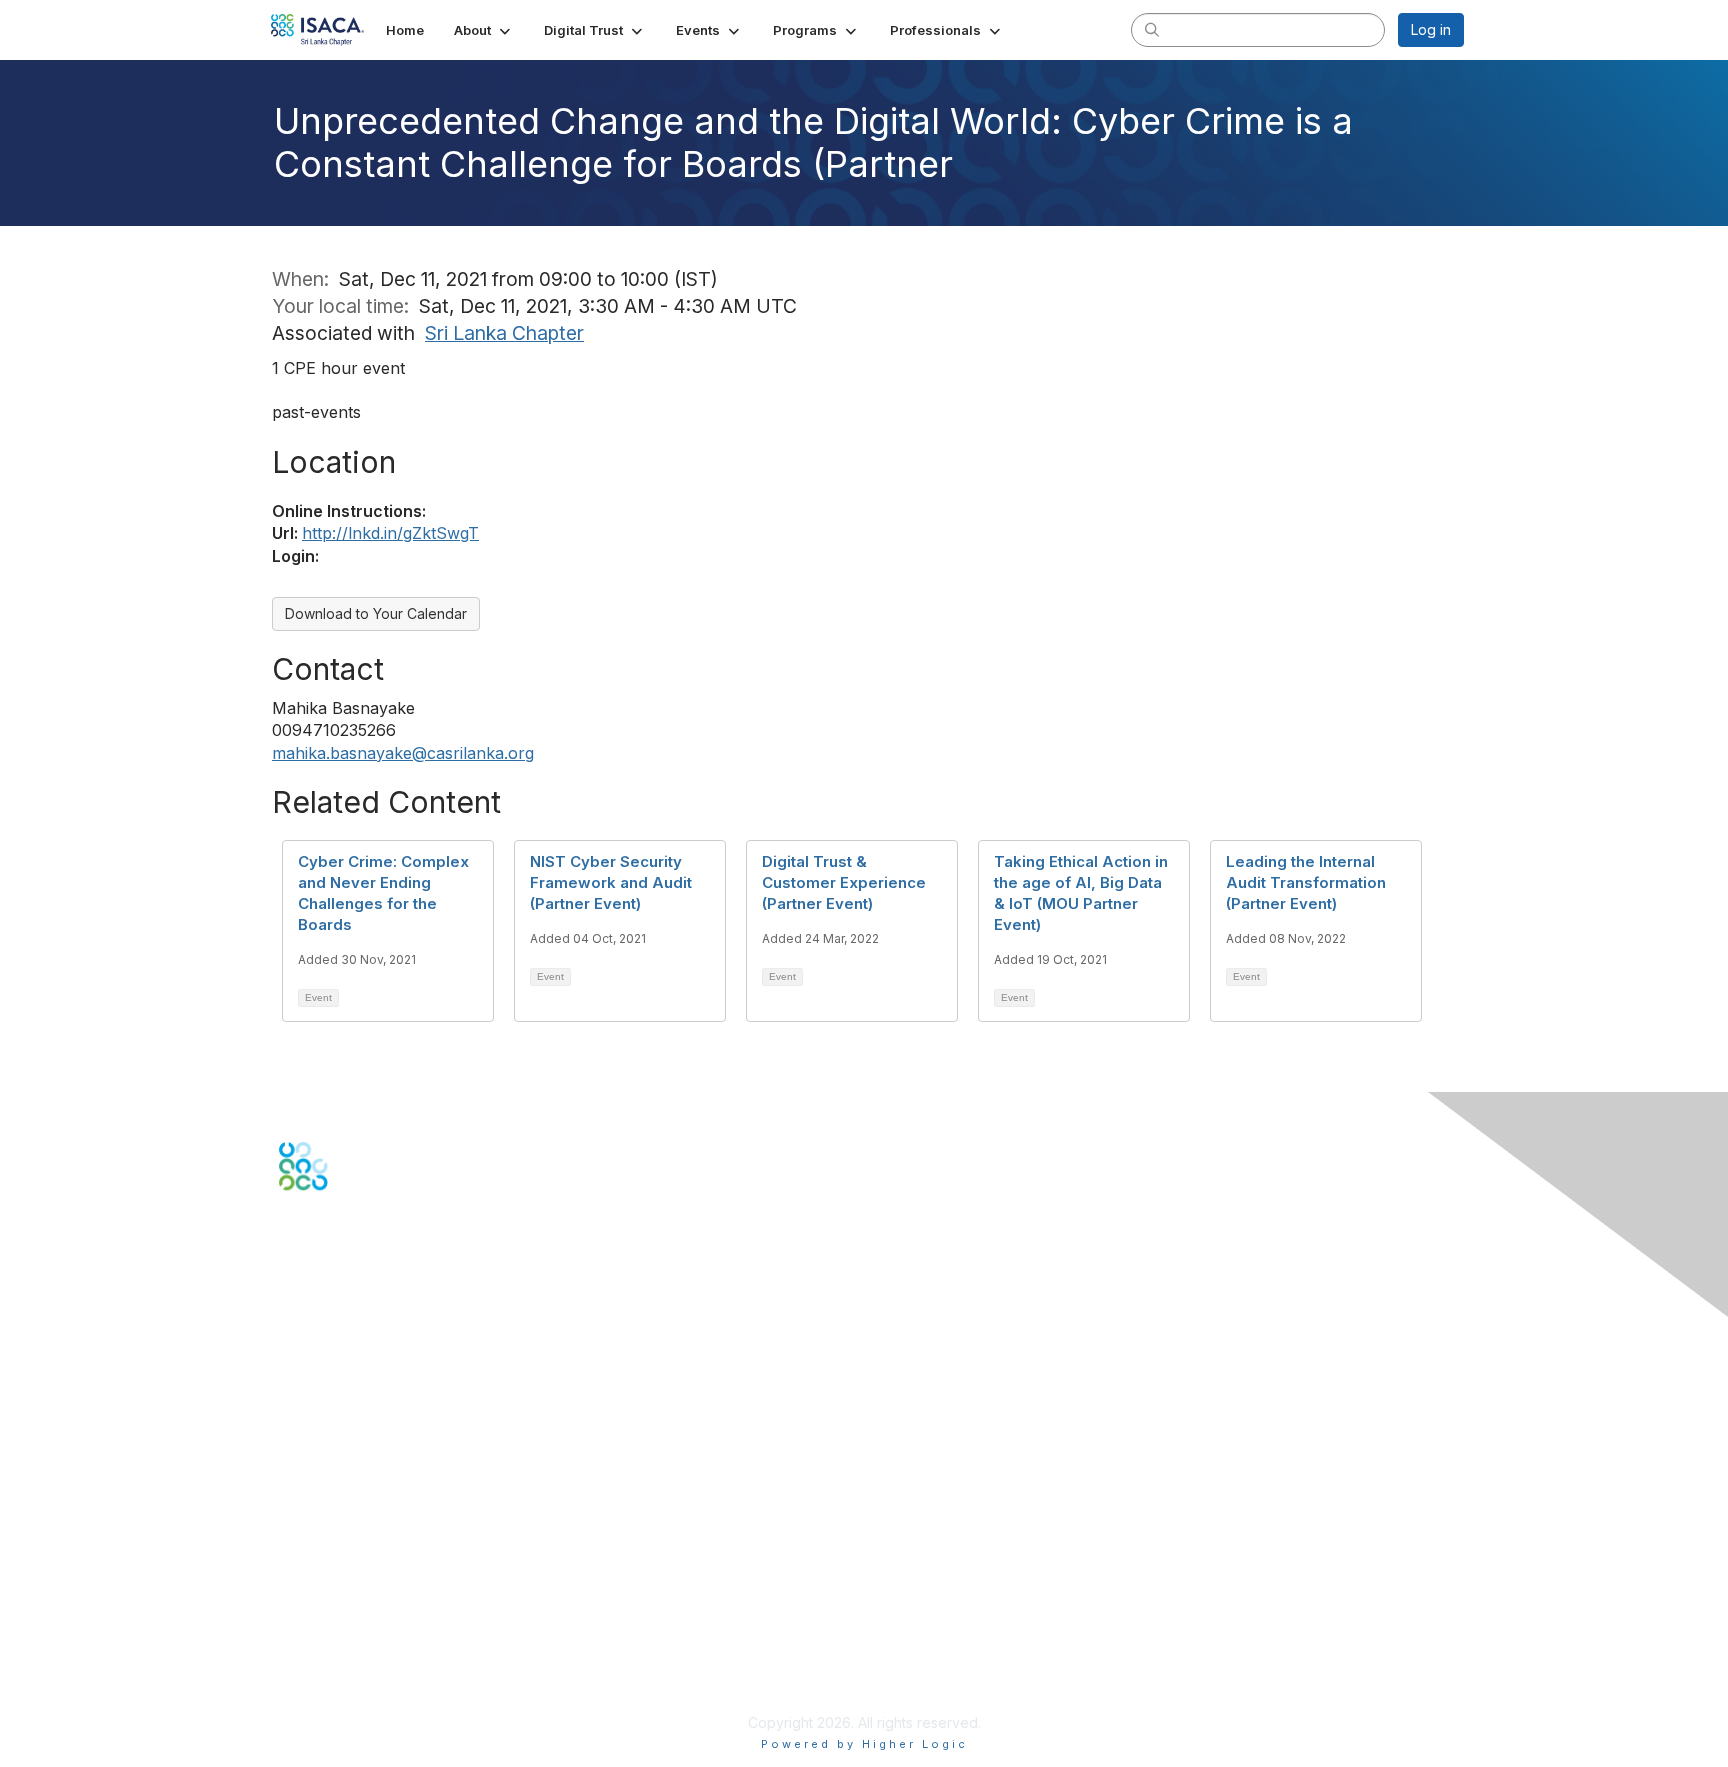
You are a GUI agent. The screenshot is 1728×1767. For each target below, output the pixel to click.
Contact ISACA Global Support (380, 1374)
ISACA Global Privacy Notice (372, 1663)
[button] (484, 30)
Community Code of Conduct (374, 1604)
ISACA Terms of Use (345, 1643)
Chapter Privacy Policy (354, 1692)
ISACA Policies (326, 1624)
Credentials (316, 1499)
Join (293, 1460)
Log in (1431, 29)
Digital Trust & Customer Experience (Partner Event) (844, 882)
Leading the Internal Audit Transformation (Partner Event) (1306, 882)
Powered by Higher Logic (864, 1744)
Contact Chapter (333, 1344)
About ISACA (320, 1584)
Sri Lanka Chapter (504, 333)
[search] (1152, 29)
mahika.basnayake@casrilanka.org (403, 753)
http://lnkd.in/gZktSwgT (390, 533)
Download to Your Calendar (376, 613)
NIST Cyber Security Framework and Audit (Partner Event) (611, 882)
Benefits (306, 1479)
